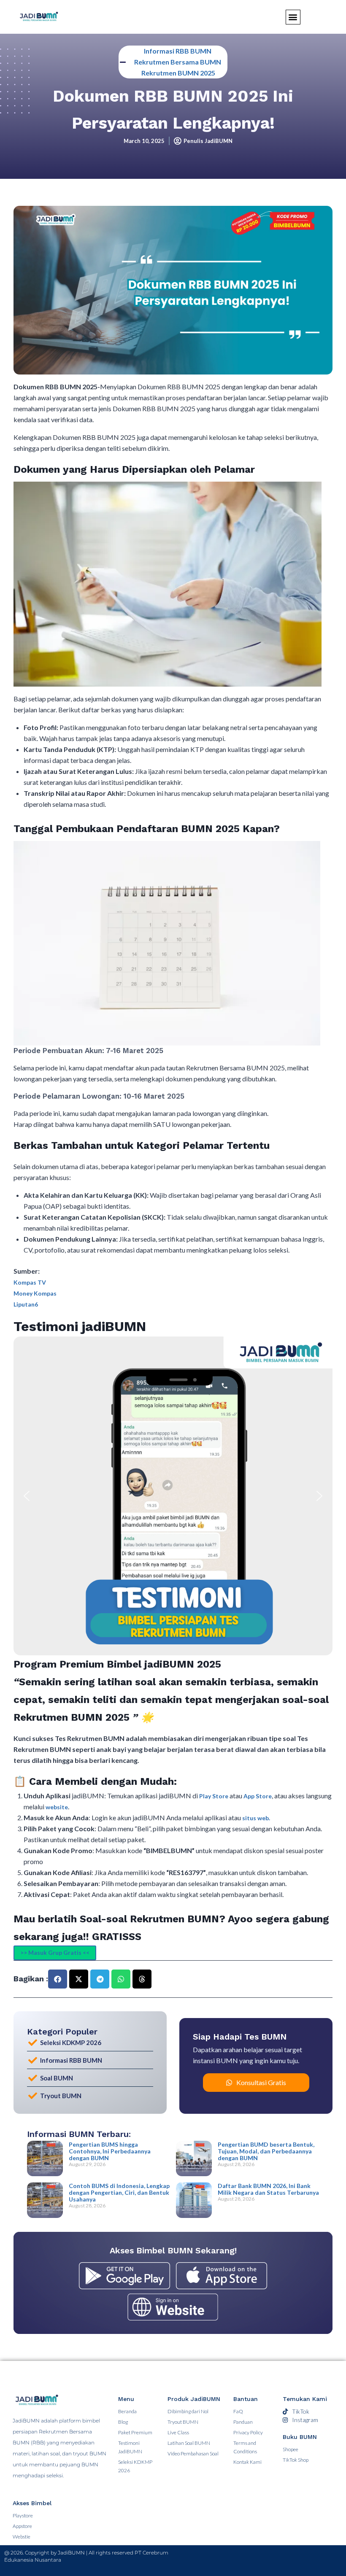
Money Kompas (35, 1293)
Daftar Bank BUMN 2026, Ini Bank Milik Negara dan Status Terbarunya (268, 2189)
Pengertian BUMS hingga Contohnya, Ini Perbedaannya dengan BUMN (110, 2151)
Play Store (214, 1796)
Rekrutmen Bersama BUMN (178, 62)
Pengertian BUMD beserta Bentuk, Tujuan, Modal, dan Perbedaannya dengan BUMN (266, 2151)
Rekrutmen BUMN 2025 (178, 73)
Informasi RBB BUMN (178, 51)
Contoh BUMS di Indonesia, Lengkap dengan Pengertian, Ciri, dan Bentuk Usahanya (119, 2192)
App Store (258, 1796)
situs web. (256, 1818)
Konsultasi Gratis (261, 2082)
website (57, 1807)
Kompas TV (30, 1282)
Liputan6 (26, 1304)
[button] (27, 1496)
